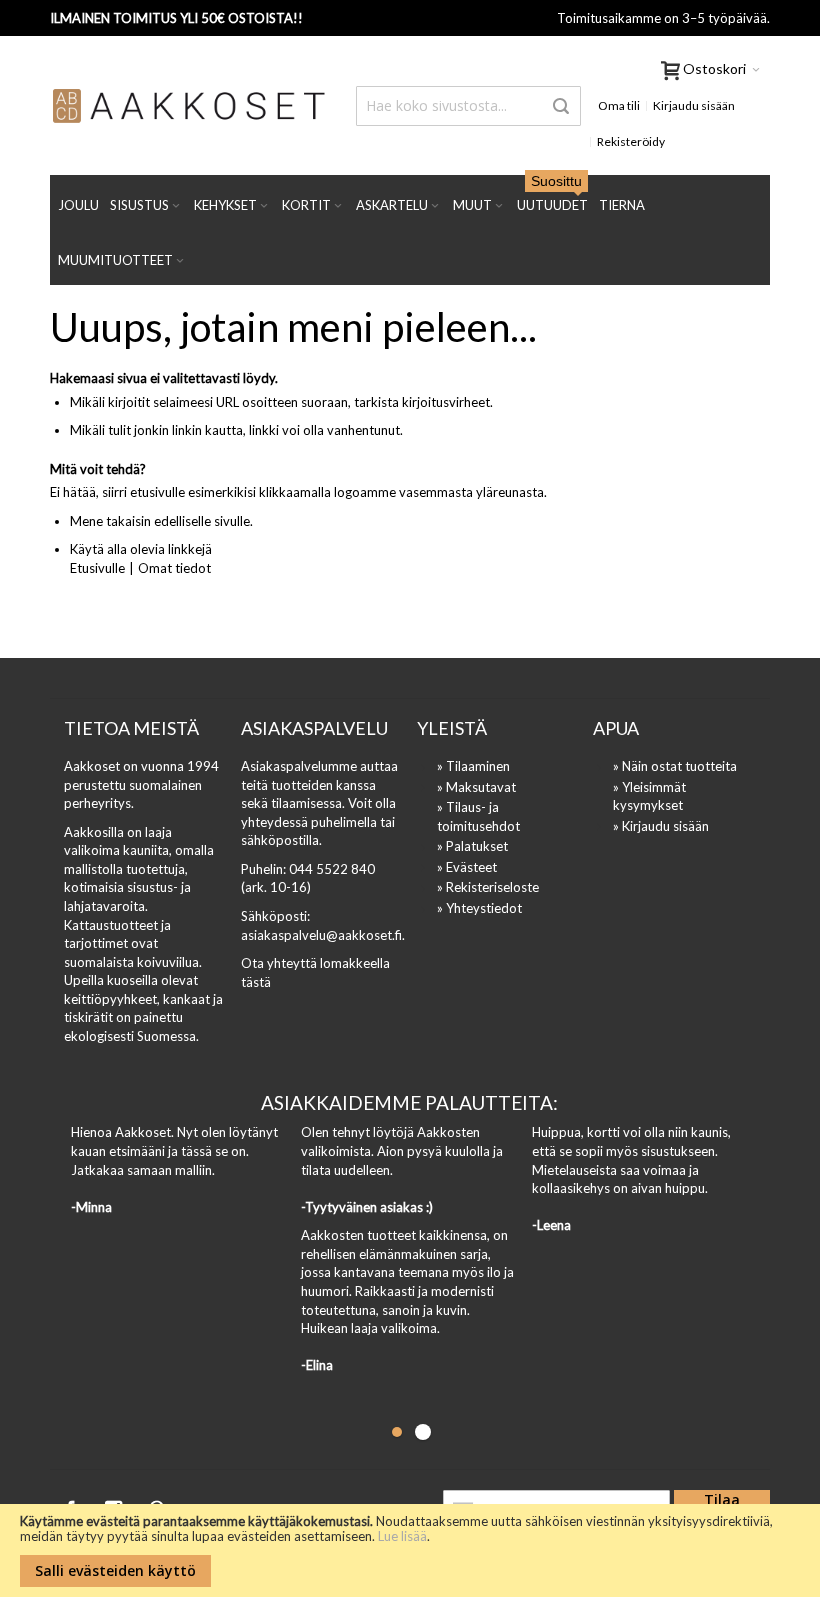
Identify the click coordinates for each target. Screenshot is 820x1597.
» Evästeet (467, 867)
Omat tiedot (174, 568)
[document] (410, 1550)
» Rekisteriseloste (488, 887)
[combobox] (468, 106)
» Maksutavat (476, 787)
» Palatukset (472, 846)
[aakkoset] (189, 105)
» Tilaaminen (473, 766)
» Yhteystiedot (479, 908)
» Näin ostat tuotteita (675, 766)
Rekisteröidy (631, 141)
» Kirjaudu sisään (661, 826)
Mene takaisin (110, 521)
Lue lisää (402, 1536)
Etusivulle (97, 568)
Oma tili (619, 105)
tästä (256, 982)
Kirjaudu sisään (694, 105)
